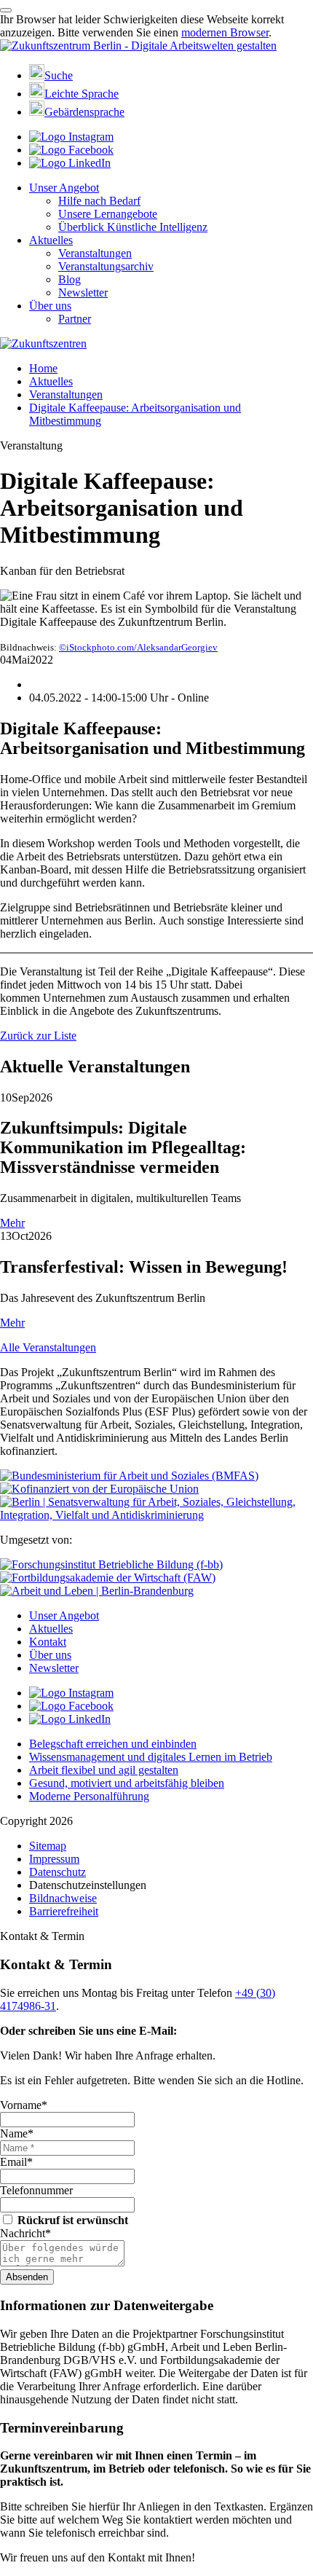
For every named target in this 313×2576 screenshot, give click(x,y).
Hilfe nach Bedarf (99, 201)
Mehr (12, 1223)
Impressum (54, 1859)
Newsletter (83, 292)
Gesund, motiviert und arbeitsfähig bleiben (127, 1783)
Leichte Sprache (82, 94)
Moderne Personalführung (89, 1796)
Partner (75, 319)
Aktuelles (51, 240)
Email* (16, 2162)
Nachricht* (25, 2233)
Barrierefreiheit (64, 1911)
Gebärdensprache (84, 112)
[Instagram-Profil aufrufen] (71, 137)
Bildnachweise (63, 1898)
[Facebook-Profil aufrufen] (71, 150)
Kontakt (48, 1642)
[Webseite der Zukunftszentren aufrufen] (43, 343)
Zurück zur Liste (38, 1036)
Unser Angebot (64, 188)
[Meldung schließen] (6, 10)
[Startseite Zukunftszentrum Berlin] (138, 46)
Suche (59, 75)
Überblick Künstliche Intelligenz (133, 227)
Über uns (50, 306)
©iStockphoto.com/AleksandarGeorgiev (138, 647)
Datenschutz (58, 1872)
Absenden (27, 2277)
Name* (17, 2133)
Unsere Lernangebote (108, 214)
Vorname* (24, 2105)
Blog (70, 279)
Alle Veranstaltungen (48, 1347)
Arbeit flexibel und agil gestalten (104, 1770)
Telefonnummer (36, 2190)
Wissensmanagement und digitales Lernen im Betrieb (151, 1757)
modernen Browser (225, 32)
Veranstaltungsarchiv (106, 266)
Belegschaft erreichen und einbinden (113, 1744)
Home (43, 368)
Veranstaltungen (95, 253)
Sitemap (48, 1846)
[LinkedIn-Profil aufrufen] (70, 163)
